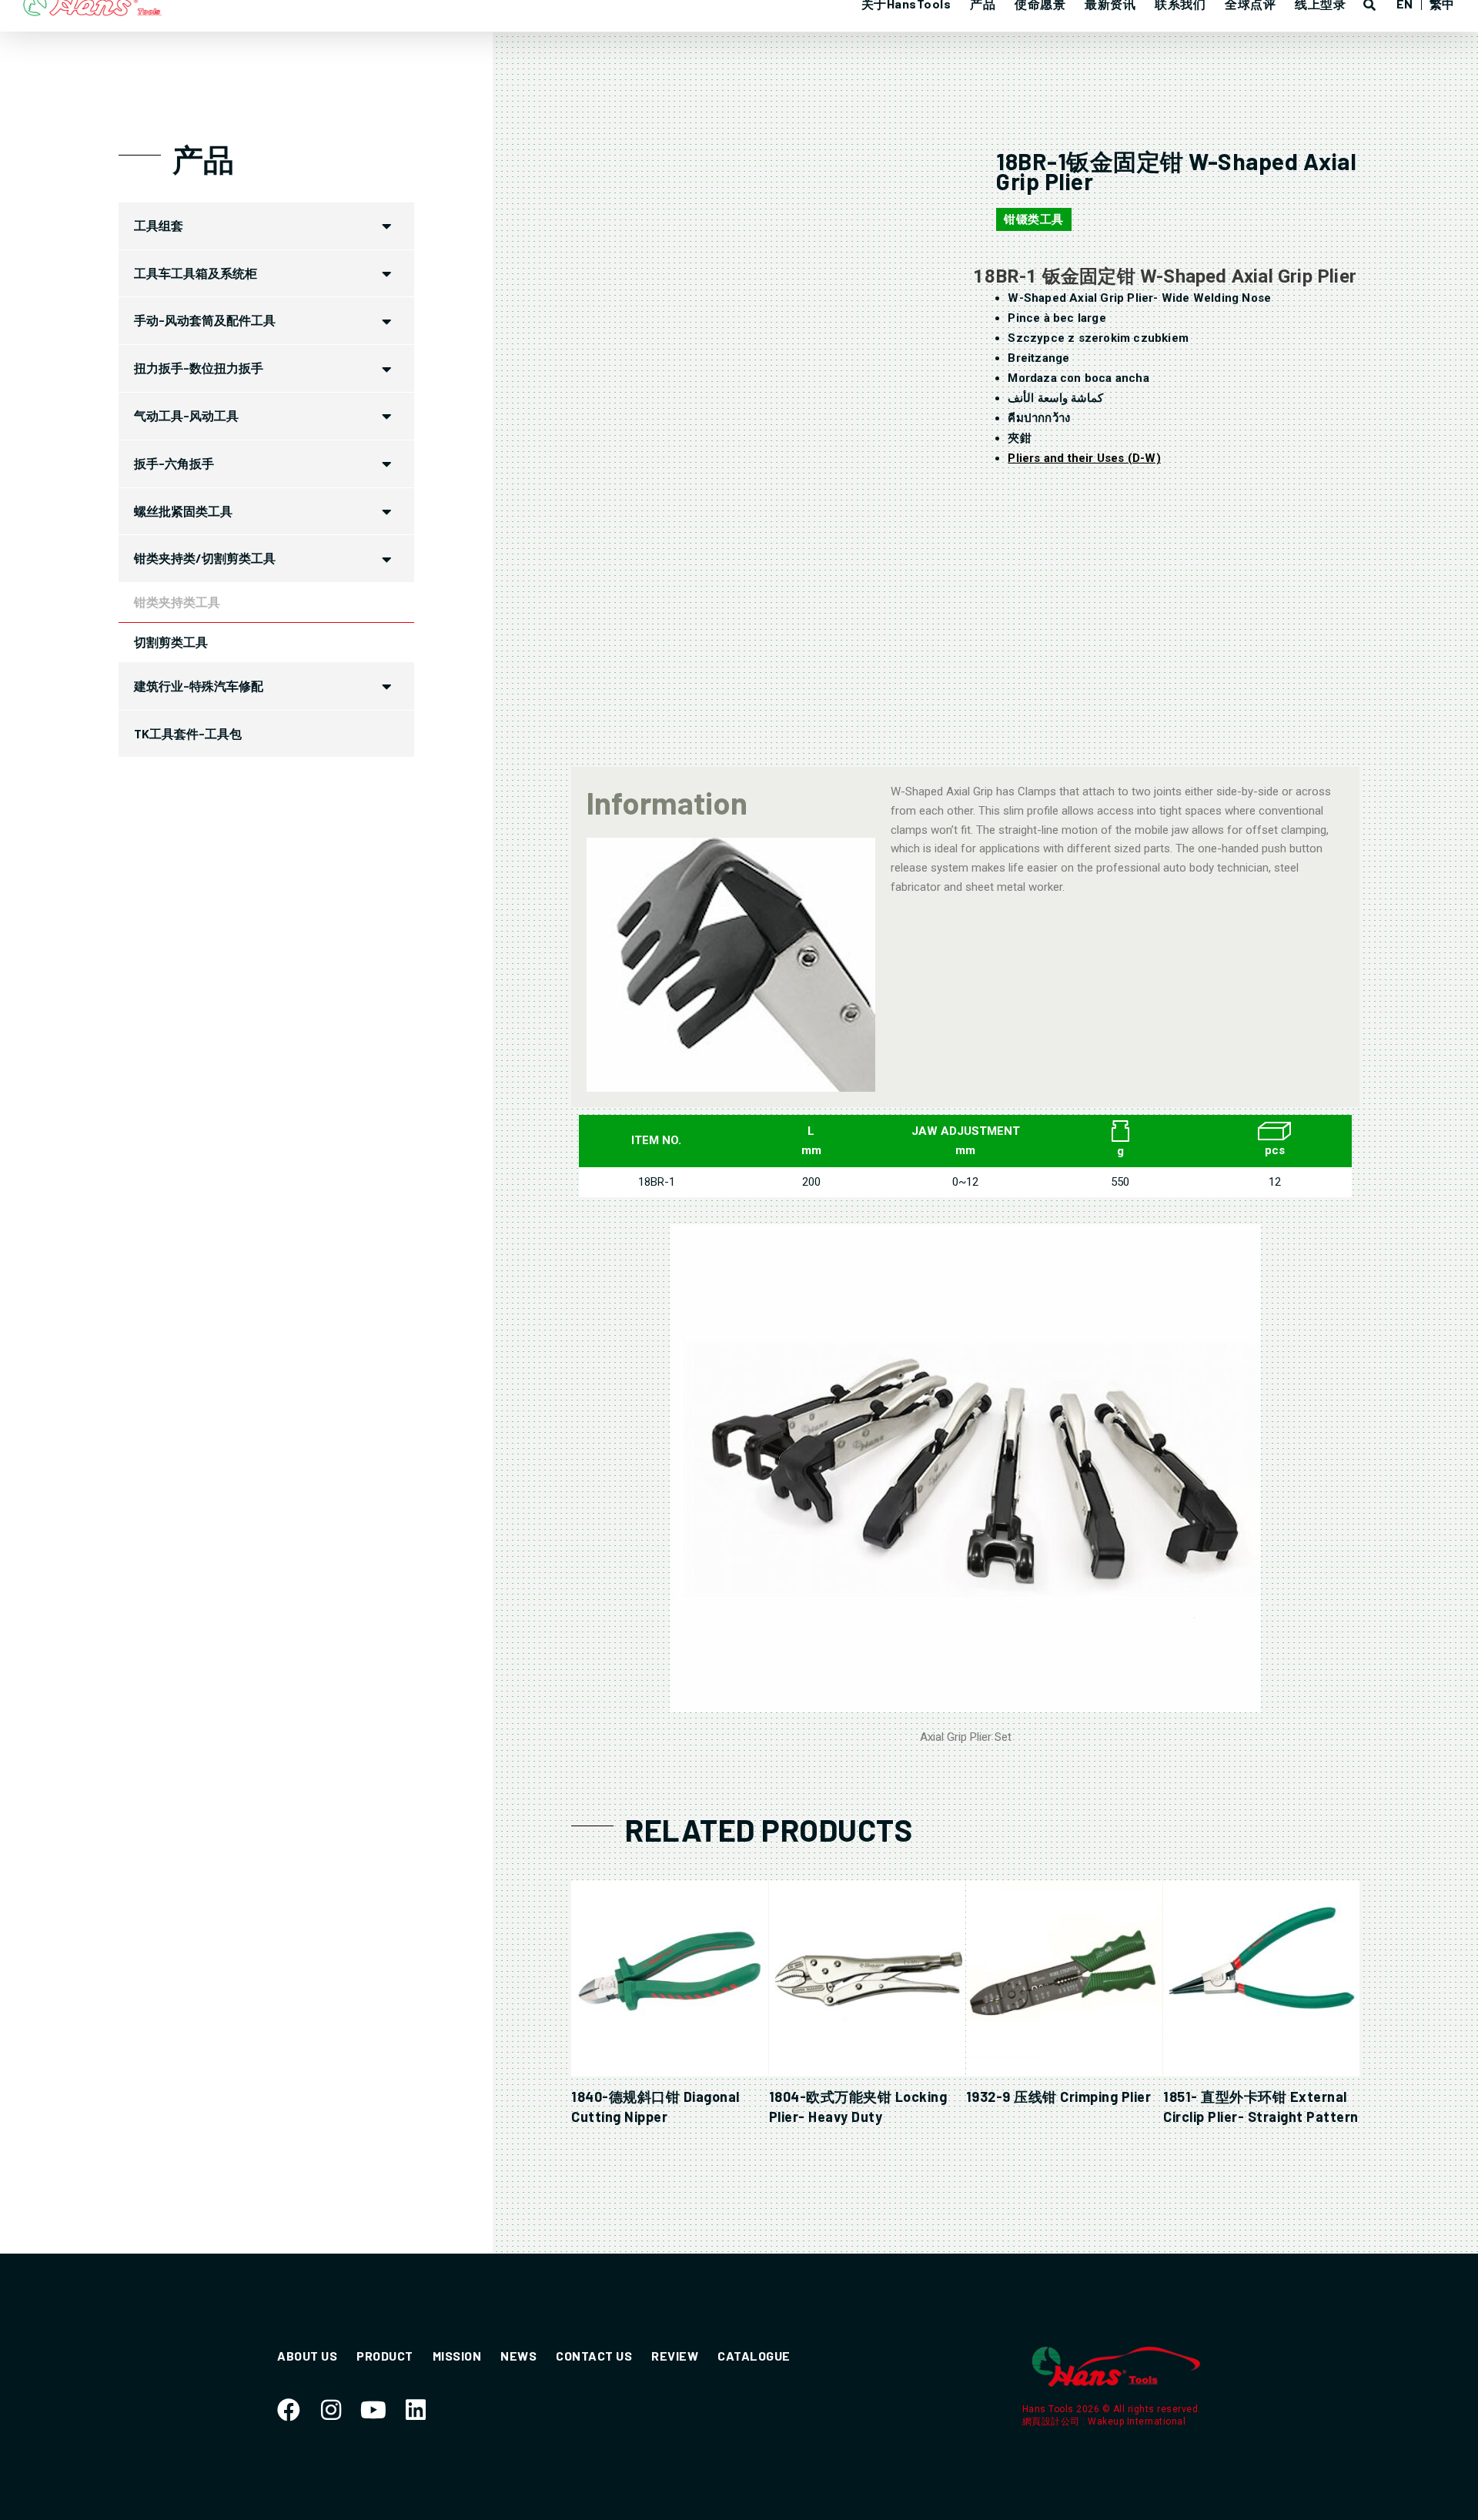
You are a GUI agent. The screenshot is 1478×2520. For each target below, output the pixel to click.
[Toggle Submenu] (387, 226)
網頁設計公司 (1053, 2421)
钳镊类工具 (1034, 219)
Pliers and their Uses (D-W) (1084, 458)
